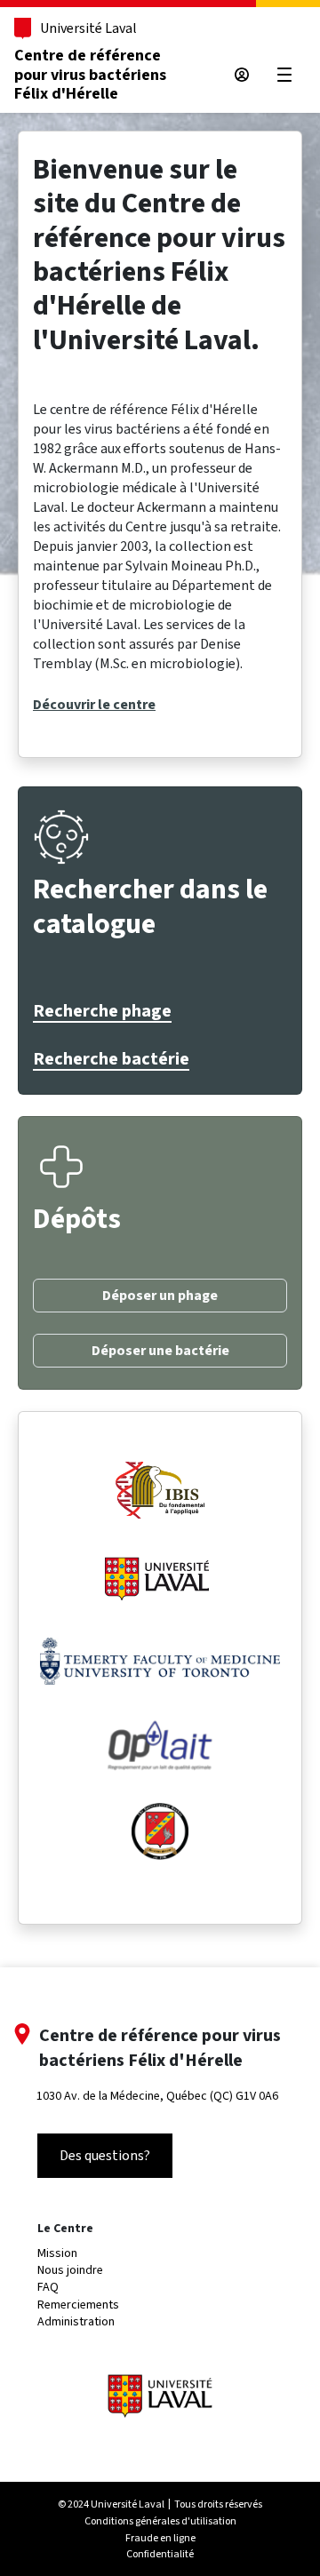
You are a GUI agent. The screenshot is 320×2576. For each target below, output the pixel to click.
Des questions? (105, 2155)
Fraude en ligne (160, 2538)
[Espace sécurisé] (242, 75)
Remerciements (78, 2305)
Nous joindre (70, 2270)
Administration (76, 2321)
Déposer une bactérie (160, 1351)
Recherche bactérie (111, 1059)
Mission (57, 2253)
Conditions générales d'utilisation (160, 2521)
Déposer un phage (160, 1296)
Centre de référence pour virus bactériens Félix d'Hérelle (90, 75)
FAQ (48, 2287)
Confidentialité (160, 2554)
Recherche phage (102, 1011)
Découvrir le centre (94, 705)
